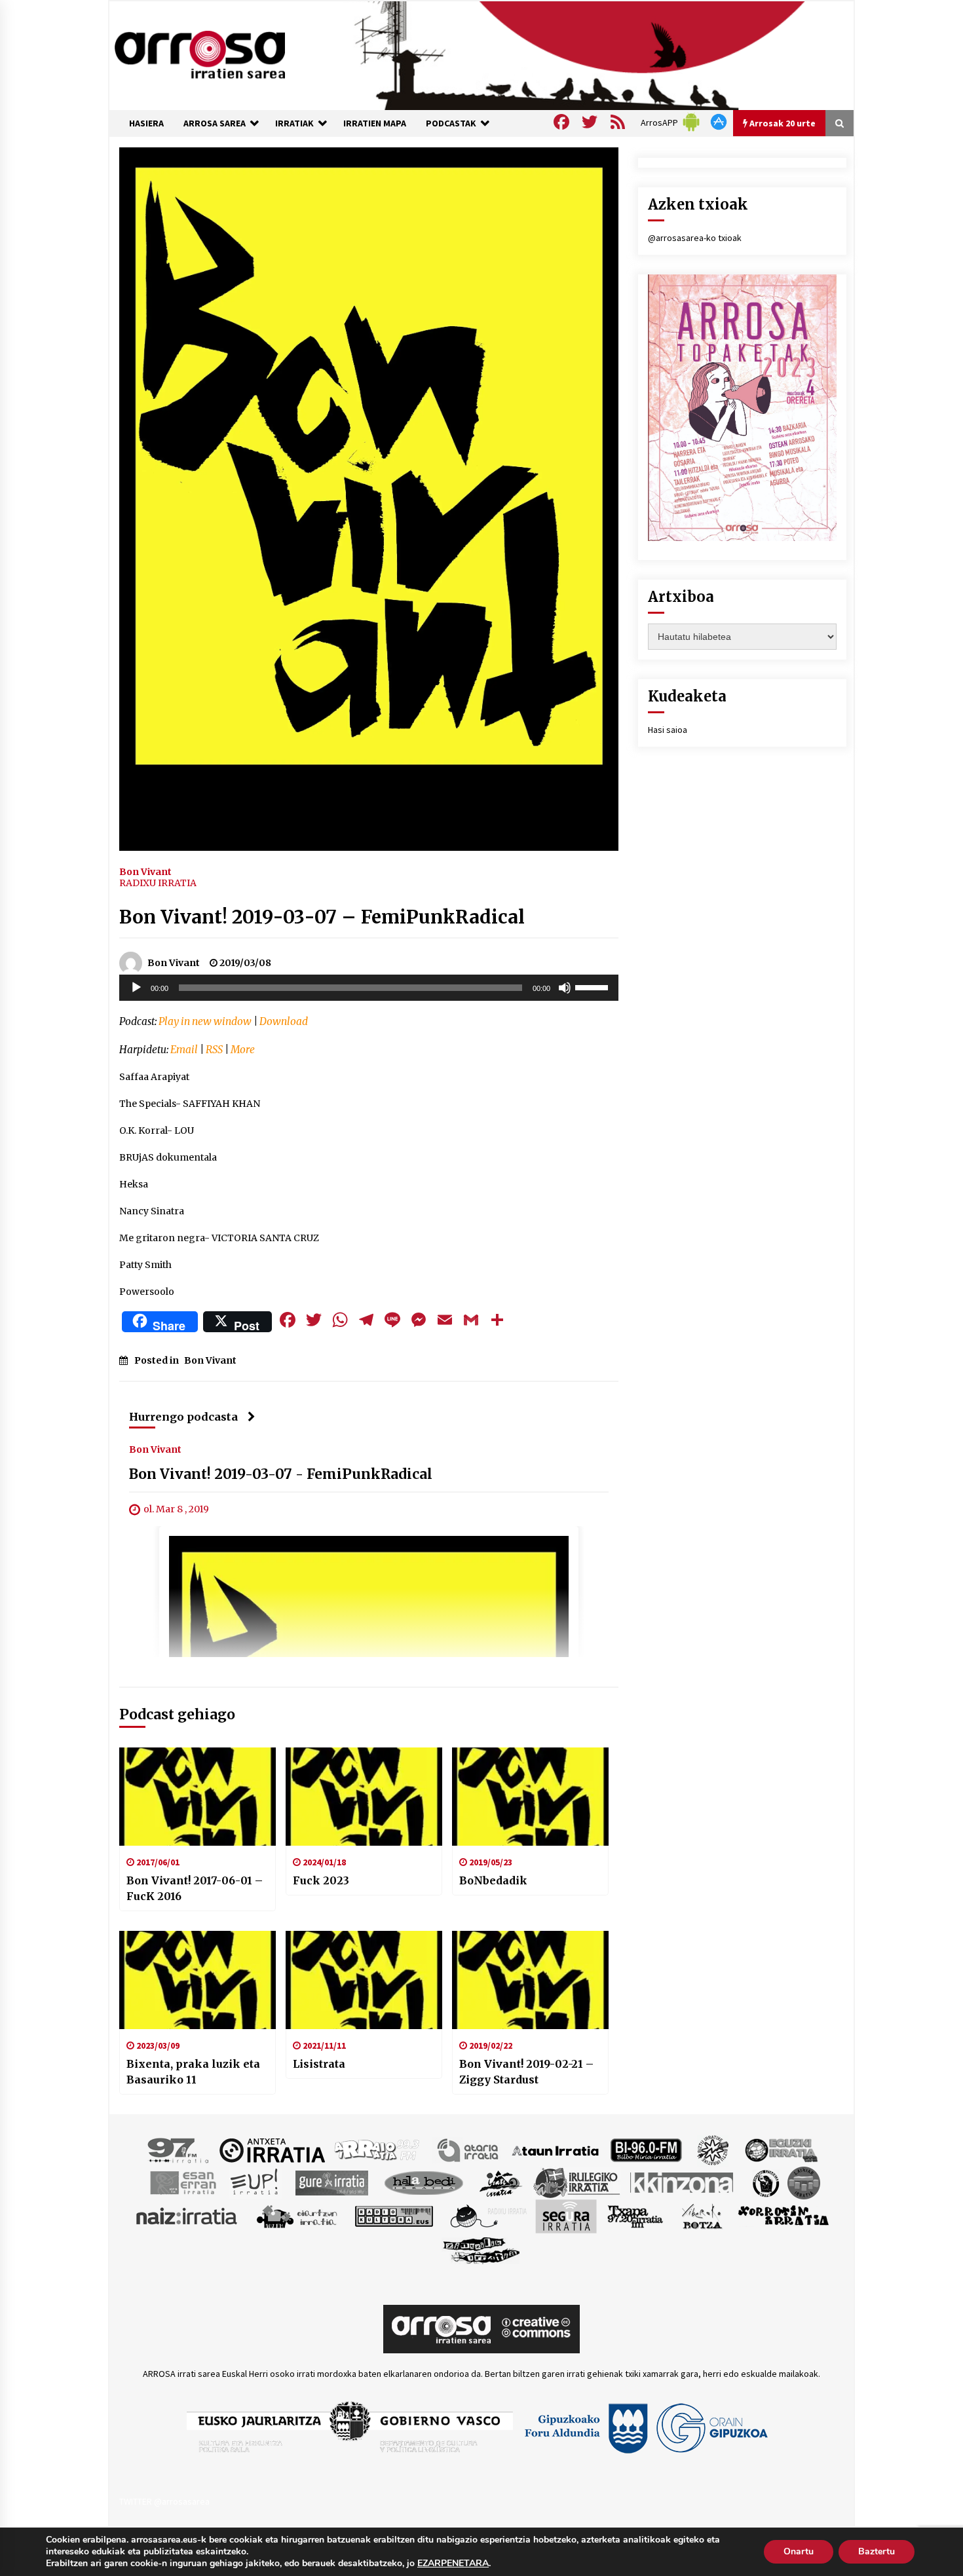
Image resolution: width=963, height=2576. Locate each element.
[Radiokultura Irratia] (394, 2216)
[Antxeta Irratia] (272, 2150)
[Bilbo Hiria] (646, 2150)
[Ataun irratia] (556, 2150)
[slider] (594, 986)
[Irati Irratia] (501, 2182)
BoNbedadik (493, 1880)
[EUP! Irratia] (255, 2182)
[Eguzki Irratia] (780, 2150)
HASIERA (146, 123)
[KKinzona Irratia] (683, 2182)
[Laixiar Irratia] (804, 2182)
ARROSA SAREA (215, 123)
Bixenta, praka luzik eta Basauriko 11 (193, 2072)
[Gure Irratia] (331, 2182)
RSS (214, 1050)
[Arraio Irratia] (377, 2150)
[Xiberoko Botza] (701, 2216)
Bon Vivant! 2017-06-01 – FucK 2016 (195, 1888)
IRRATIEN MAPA (375, 123)
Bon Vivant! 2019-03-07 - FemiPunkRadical (281, 1475)
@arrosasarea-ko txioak (695, 238)
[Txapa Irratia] (635, 2216)
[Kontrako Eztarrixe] (765, 2182)
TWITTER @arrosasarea (164, 2501)
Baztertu (877, 2551)
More (243, 1050)
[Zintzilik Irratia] (482, 2249)
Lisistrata (319, 2064)
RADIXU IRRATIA (158, 883)
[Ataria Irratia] (469, 2150)
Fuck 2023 (321, 1880)
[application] (369, 988)
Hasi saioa (668, 730)
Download (284, 1021)
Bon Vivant (145, 871)
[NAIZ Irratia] (187, 2216)
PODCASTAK (451, 123)
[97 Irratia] (179, 2150)
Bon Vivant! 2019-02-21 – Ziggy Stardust (526, 2072)
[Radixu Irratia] (488, 2216)
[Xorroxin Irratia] (783, 2216)
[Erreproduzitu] (136, 988)
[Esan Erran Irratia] (182, 2182)
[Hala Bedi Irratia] (424, 2182)
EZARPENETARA (453, 2564)
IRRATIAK (294, 123)
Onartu (799, 2551)
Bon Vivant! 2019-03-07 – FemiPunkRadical (322, 917)
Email (184, 1050)
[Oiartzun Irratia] (297, 2216)
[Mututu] (565, 988)
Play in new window (205, 1021)
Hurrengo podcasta (183, 1417)
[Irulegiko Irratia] (576, 2182)
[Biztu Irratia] (713, 2150)
